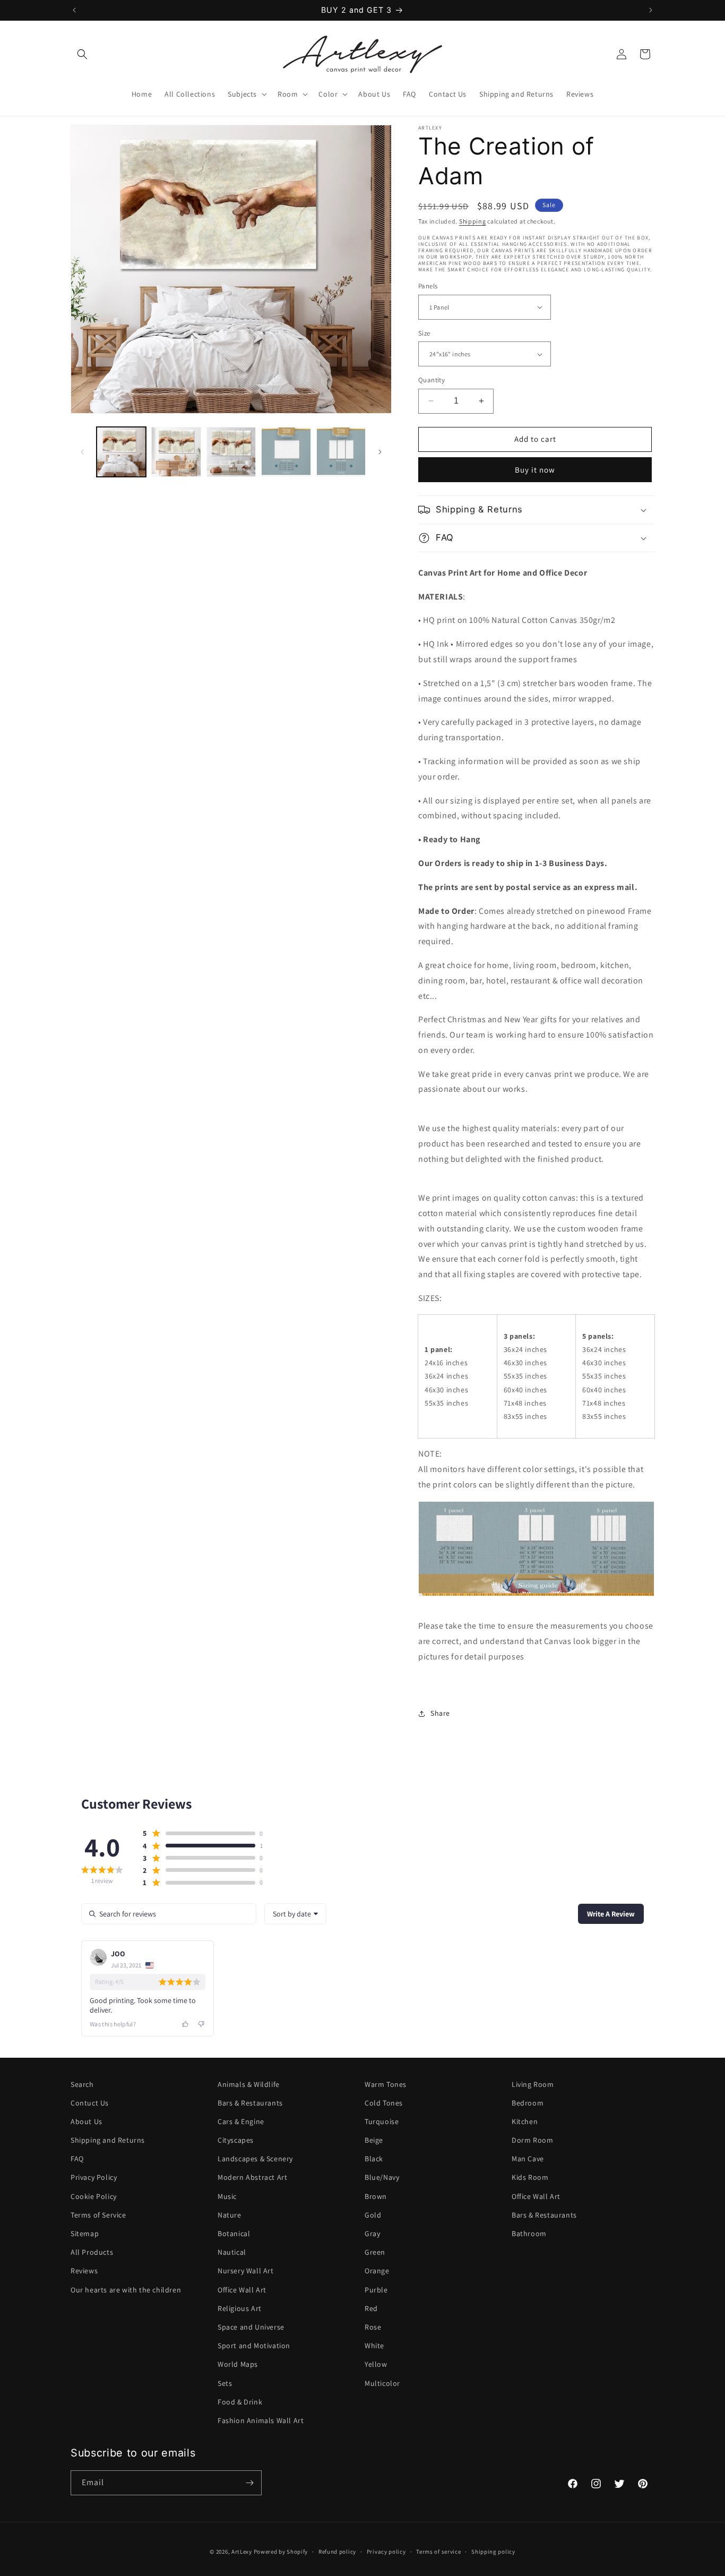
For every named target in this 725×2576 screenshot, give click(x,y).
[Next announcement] (651, 10)
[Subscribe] (249, 2483)
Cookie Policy (94, 2196)
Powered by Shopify (281, 2552)
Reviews (84, 2271)
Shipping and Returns (108, 2141)
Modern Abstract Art (252, 2178)
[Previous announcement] (74, 10)
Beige (374, 2141)
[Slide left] (82, 452)
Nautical (232, 2253)
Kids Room (530, 2178)
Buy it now (535, 470)
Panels (428, 286)
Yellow (376, 2365)
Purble (376, 2290)
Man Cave (528, 2159)
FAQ (77, 2159)
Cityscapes (236, 2141)
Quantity (431, 380)
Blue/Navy (382, 2178)
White (374, 2346)
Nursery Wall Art (246, 2271)
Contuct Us (90, 2103)
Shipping (473, 221)
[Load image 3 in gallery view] (231, 452)
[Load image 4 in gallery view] (286, 452)
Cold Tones (384, 2103)
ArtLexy (242, 2552)
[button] (82, 54)
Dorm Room (532, 2141)
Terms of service (438, 2552)
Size (424, 333)
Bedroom (528, 2103)
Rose (373, 2327)
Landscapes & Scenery (255, 2159)
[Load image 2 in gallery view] (176, 452)
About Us (87, 2122)
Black (374, 2159)
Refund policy (337, 2552)
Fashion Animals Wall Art (261, 2421)
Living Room (533, 2084)
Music (227, 2196)
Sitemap (85, 2234)
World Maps (238, 2365)
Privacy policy (386, 2552)
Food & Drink (240, 2402)
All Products (92, 2253)
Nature (230, 2215)
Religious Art (240, 2309)
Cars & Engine (241, 2122)
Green (375, 2253)
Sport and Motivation (254, 2346)
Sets (225, 2383)
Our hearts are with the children (126, 2290)
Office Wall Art (242, 2290)
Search (82, 2084)
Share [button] (440, 1713)
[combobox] (295, 1914)
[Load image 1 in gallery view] (121, 452)
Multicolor (382, 2383)
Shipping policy (493, 2552)
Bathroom (529, 2234)
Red (371, 2309)
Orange (377, 2271)
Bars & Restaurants (250, 2103)
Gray (372, 2234)
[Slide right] (380, 452)
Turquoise (382, 2122)
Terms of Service (98, 2215)
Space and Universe (251, 2327)
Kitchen (525, 2122)
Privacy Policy (94, 2178)
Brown (376, 2196)
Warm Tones (386, 2084)
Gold (373, 2215)
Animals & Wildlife (249, 2084)
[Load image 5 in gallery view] (341, 452)
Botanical (234, 2234)
